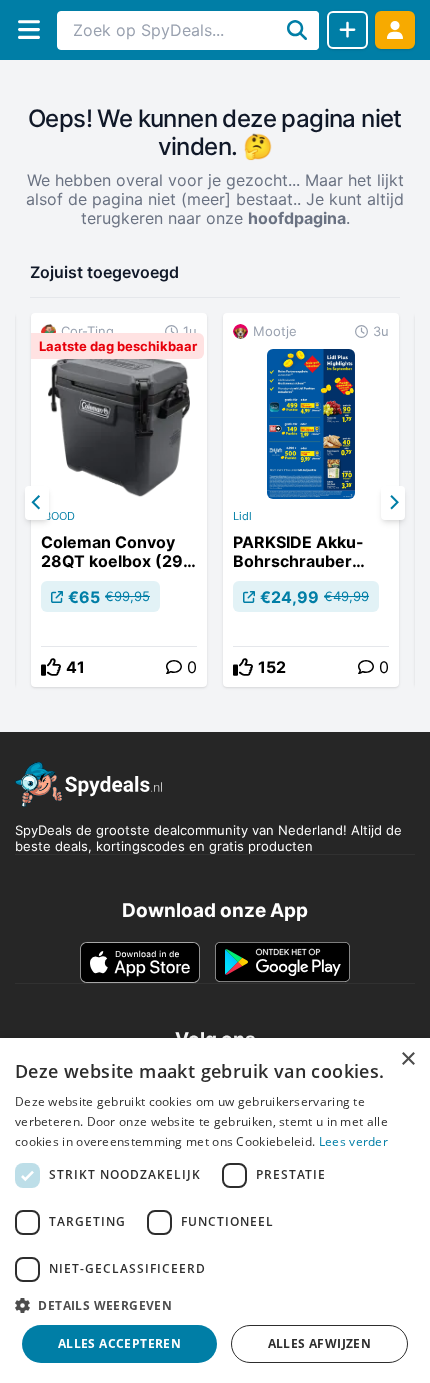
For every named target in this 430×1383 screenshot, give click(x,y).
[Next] (393, 503)
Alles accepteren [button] (119, 1343)
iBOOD (58, 516)
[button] (215, 1305)
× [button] (407, 1059)
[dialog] (215, 1210)
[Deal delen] (347, 30)
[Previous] (37, 503)
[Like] (51, 667)
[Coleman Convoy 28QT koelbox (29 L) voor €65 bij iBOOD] (119, 500)
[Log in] (395, 29)
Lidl (242, 516)
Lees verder (353, 1141)
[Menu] (28, 29)
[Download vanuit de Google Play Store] (282, 962)
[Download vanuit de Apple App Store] (140, 962)
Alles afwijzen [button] (320, 1343)
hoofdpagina (297, 218)
